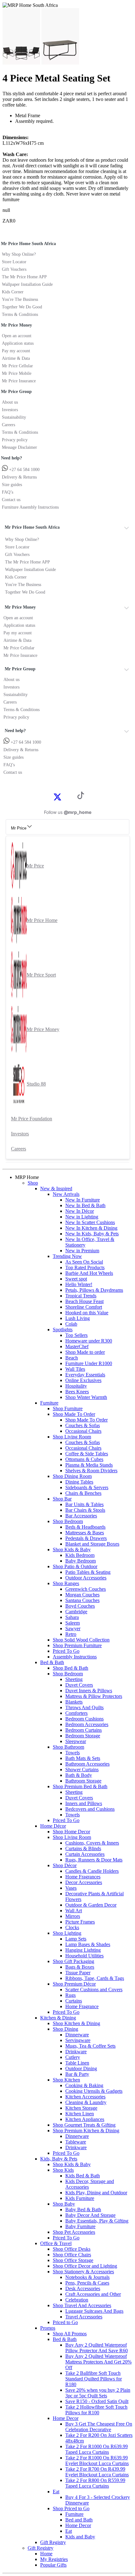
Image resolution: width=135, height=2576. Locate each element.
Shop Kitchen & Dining (76, 2023)
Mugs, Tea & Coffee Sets (90, 2046)
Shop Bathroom (68, 1747)
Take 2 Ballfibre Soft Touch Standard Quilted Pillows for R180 (94, 2379)
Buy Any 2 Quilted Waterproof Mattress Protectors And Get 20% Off (98, 2362)
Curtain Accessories (85, 1854)
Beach (72, 1358)
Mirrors (73, 1916)
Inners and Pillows (84, 1803)
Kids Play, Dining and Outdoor (96, 2193)
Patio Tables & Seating (88, 1572)
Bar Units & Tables (84, 1504)
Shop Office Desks (72, 2249)
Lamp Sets (76, 1939)
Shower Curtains (82, 1770)
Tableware (76, 2142)
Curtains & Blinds (83, 1848)
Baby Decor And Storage (90, 2215)
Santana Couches (82, 1600)
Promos (48, 2328)
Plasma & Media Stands (89, 1465)
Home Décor (53, 1826)
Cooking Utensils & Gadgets (94, 2091)
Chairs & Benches (83, 1493)
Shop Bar (62, 1499)
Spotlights (63, 1330)
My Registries (54, 2559)
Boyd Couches (80, 1606)
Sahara (72, 1617)
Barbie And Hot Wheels (89, 1273)
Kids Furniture (80, 2198)
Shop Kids (63, 2170)
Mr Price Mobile (17, 373)
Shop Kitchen (66, 2080)
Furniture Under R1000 (89, 1363)
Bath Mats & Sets (83, 1758)
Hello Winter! (79, 1284)
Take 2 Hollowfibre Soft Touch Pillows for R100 (96, 2410)
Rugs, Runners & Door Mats (94, 1860)
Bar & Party (77, 2074)
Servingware (78, 2040)
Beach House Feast (84, 1301)
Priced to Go (65, 2322)
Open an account (17, 336)
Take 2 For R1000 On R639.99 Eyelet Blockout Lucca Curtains (97, 2461)
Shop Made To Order (74, 1414)
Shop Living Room (72, 1437)
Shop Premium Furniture (77, 1645)
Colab (71, 1324)
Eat (56, 2492)
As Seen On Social (84, 1262)
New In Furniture (83, 1200)
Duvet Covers (79, 1685)
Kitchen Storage (81, 2108)
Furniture (49, 1403)
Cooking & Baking (84, 2085)
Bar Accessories (81, 1516)
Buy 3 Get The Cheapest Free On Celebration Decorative (99, 2427)
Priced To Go (66, 1651)
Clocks (72, 1927)
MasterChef (77, 1346)
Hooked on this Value (87, 1313)
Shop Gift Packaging (73, 1961)
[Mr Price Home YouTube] (71, 796)
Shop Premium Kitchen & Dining (86, 2131)
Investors (10, 410)
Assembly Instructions (75, 1657)
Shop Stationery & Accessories (83, 2272)
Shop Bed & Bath (70, 1668)
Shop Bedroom (68, 1521)
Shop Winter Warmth (86, 1397)
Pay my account (16, 351)
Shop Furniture (68, 1408)
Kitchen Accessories (85, 2097)
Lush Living (78, 1318)
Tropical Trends (81, 1296)
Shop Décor (65, 1865)
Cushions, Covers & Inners (92, 1843)
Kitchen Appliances (85, 2119)
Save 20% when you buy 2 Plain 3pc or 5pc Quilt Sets (98, 2393)
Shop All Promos (70, 2334)
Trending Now (67, 1256)
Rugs (70, 1995)
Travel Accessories (84, 2317)
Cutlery (73, 2057)
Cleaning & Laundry (86, 2102)
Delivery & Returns (19, 477)
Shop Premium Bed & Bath (80, 1786)
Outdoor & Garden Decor (91, 1905)
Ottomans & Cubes (84, 1459)
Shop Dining (65, 2029)
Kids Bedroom (80, 1555)
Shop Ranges (66, 1583)
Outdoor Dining (81, 2068)
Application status (18, 343)
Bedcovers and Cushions (90, 1809)
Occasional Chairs (83, 1431)
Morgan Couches (82, 1595)
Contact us (11, 500)
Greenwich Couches (86, 1589)
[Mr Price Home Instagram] (64, 796)
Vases (71, 1888)
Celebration (77, 2300)
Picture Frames (80, 1922)
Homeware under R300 (89, 1341)
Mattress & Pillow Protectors (94, 1696)
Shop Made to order (85, 1352)
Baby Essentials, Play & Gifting (97, 2221)
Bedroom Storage (83, 1736)
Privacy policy (15, 440)
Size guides (12, 485)
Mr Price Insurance (19, 381)
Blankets (74, 1702)
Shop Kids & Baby (72, 1550)
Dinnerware (77, 2035)
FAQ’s (8, 492)
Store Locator (14, 262)
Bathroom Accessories (87, 1764)
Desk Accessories (83, 2288)
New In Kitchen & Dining (91, 1228)
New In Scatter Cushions (90, 1222)
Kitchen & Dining (58, 2018)
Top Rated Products (85, 1267)
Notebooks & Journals (87, 2277)
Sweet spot (76, 1279)
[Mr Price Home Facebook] (51, 796)
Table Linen (77, 2063)
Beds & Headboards (85, 1527)
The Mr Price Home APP (24, 277)
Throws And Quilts (84, 1707)
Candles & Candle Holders (92, 1871)
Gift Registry (53, 2542)
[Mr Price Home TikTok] (81, 797)
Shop (33, 1183)
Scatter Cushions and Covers (94, 1990)
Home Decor (66, 2418)
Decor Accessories (84, 1882)
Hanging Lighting (83, 1950)
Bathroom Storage (83, 1781)
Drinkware (76, 2052)
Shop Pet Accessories (74, 2232)
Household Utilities (84, 1956)
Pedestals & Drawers (86, 1538)
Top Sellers (76, 1335)
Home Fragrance (82, 2006)
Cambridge (76, 1612)
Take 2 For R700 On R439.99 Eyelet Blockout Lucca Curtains (97, 2472)
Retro (71, 1634)
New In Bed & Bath (85, 1205)
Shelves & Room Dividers (91, 1471)
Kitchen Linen (80, 2114)
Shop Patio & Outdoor (75, 1566)
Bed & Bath (52, 1662)
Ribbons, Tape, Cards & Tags (95, 1978)
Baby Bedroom (81, 1561)
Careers (8, 425)
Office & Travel (56, 2243)
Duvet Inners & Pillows (89, 1691)
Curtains (74, 2001)
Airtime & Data (16, 358)
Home (46, 2554)
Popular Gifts (53, 2565)
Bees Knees (77, 1392)
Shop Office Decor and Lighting (85, 2266)
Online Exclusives (83, 1380)
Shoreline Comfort (84, 1307)
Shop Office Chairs (72, 2255)
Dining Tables (79, 1482)
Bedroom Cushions (84, 1719)
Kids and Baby (80, 2537)
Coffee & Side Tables (87, 1454)
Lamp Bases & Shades (88, 1944)
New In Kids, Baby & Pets (92, 1234)
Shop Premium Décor (74, 1984)
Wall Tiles (75, 1369)
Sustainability (14, 417)
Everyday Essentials (85, 1375)
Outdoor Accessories (86, 1578)
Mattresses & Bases (85, 1533)
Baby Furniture (80, 2226)
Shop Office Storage (73, 2260)
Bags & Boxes (80, 1967)
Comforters (76, 1713)
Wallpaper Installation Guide (27, 284)
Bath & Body (79, 1775)
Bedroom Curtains (84, 1730)
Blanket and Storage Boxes (92, 1544)
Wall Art (74, 1911)
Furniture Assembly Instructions (30, 507)
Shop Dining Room (72, 1476)
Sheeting (74, 1679)
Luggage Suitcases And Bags (94, 2311)
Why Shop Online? (19, 254)
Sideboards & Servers (87, 1487)
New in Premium (82, 1251)
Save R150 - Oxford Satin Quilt (97, 2401)
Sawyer (73, 1628)
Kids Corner (13, 292)
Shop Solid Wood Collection (81, 1640)
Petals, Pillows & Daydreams (94, 1290)
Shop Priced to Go (71, 2508)
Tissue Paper (78, 1973)
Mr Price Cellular (17, 366)
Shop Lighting (67, 1933)
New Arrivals (66, 1194)
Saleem (73, 1623)
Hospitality (76, 1386)
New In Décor (80, 1211)
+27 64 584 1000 (24, 470)
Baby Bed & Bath (83, 2209)
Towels (73, 1753)
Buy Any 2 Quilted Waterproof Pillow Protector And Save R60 (97, 2348)
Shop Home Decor (71, 1832)
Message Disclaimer (19, 447)
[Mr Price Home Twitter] (57, 799)
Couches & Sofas (83, 1425)
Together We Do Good (22, 307)
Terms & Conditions (20, 314)
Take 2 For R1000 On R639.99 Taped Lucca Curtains (97, 2449)
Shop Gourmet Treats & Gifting (84, 2125)
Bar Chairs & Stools (85, 1510)
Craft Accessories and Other (93, 2294)
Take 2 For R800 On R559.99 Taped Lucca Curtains (95, 2483)
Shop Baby (64, 2204)
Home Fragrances (83, 1877)
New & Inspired (56, 1189)
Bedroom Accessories (87, 1724)
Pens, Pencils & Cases (87, 2283)
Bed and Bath (79, 2520)
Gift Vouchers (14, 269)
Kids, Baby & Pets (59, 2159)
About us (10, 402)
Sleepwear (76, 1741)
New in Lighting (82, 1217)
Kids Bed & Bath (83, 2176)
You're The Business (20, 299)
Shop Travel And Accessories (82, 2305)
